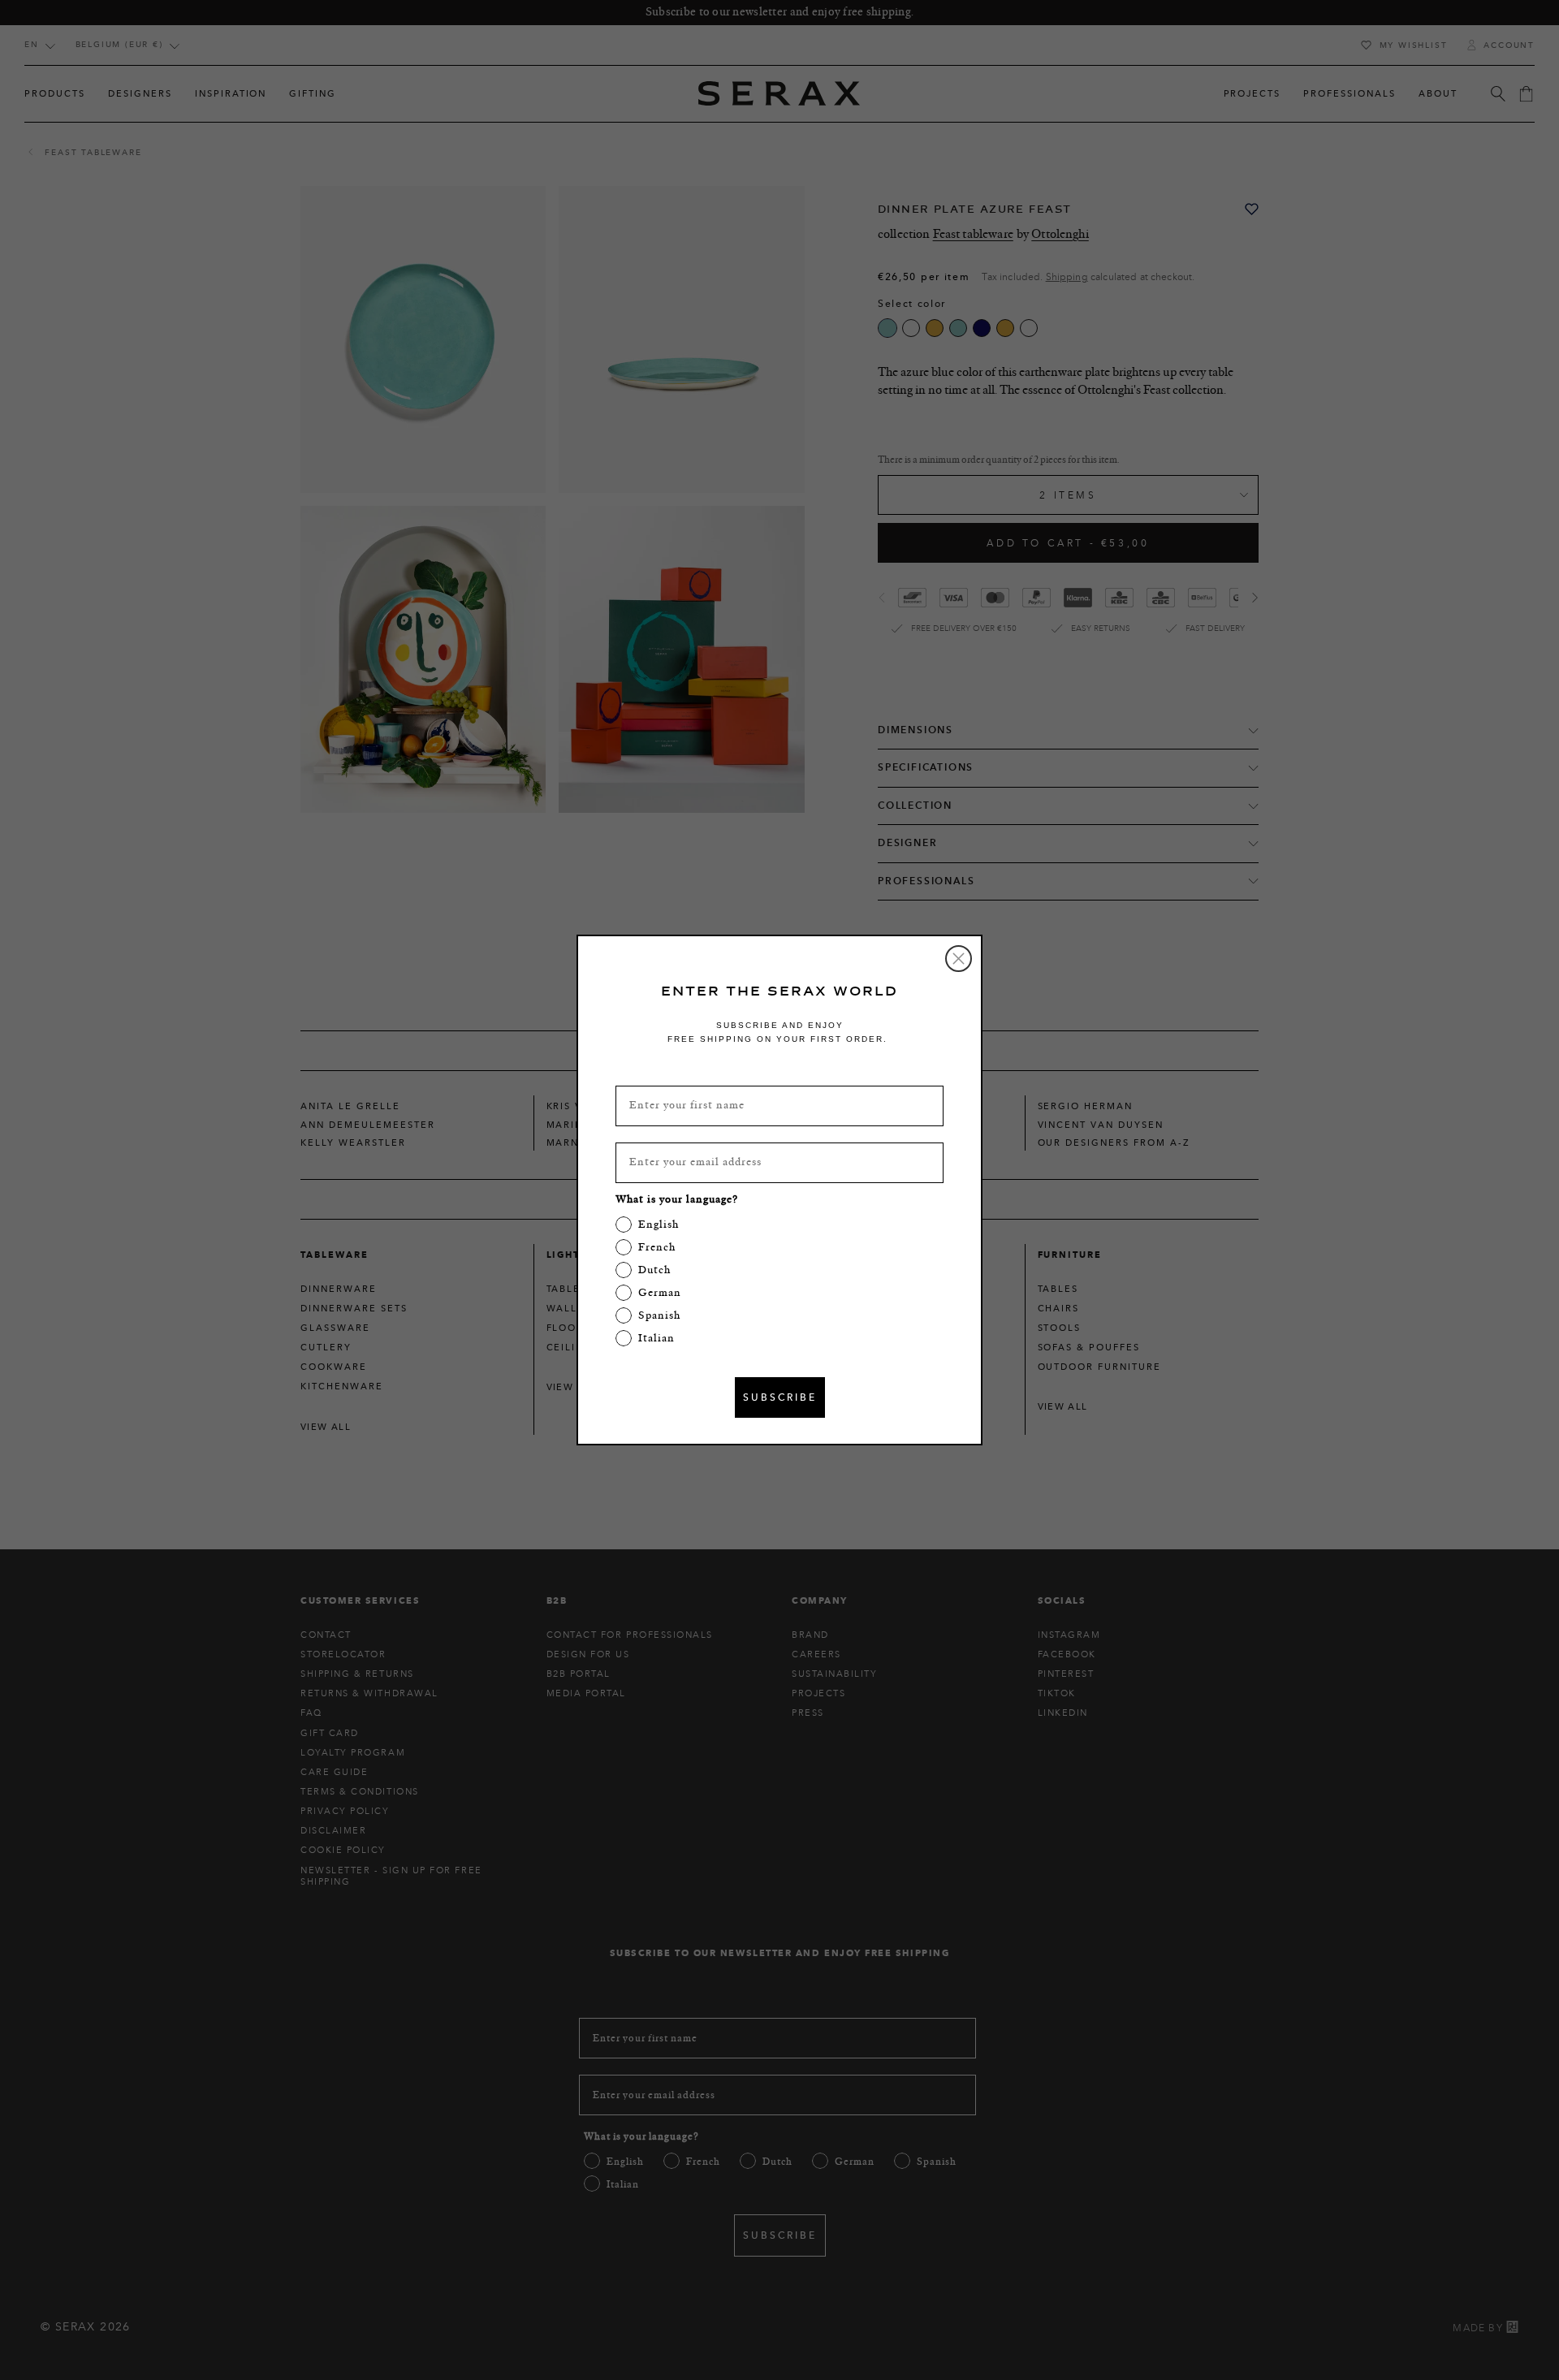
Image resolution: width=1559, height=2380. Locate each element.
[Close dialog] (959, 959)
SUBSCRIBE (780, 1397)
